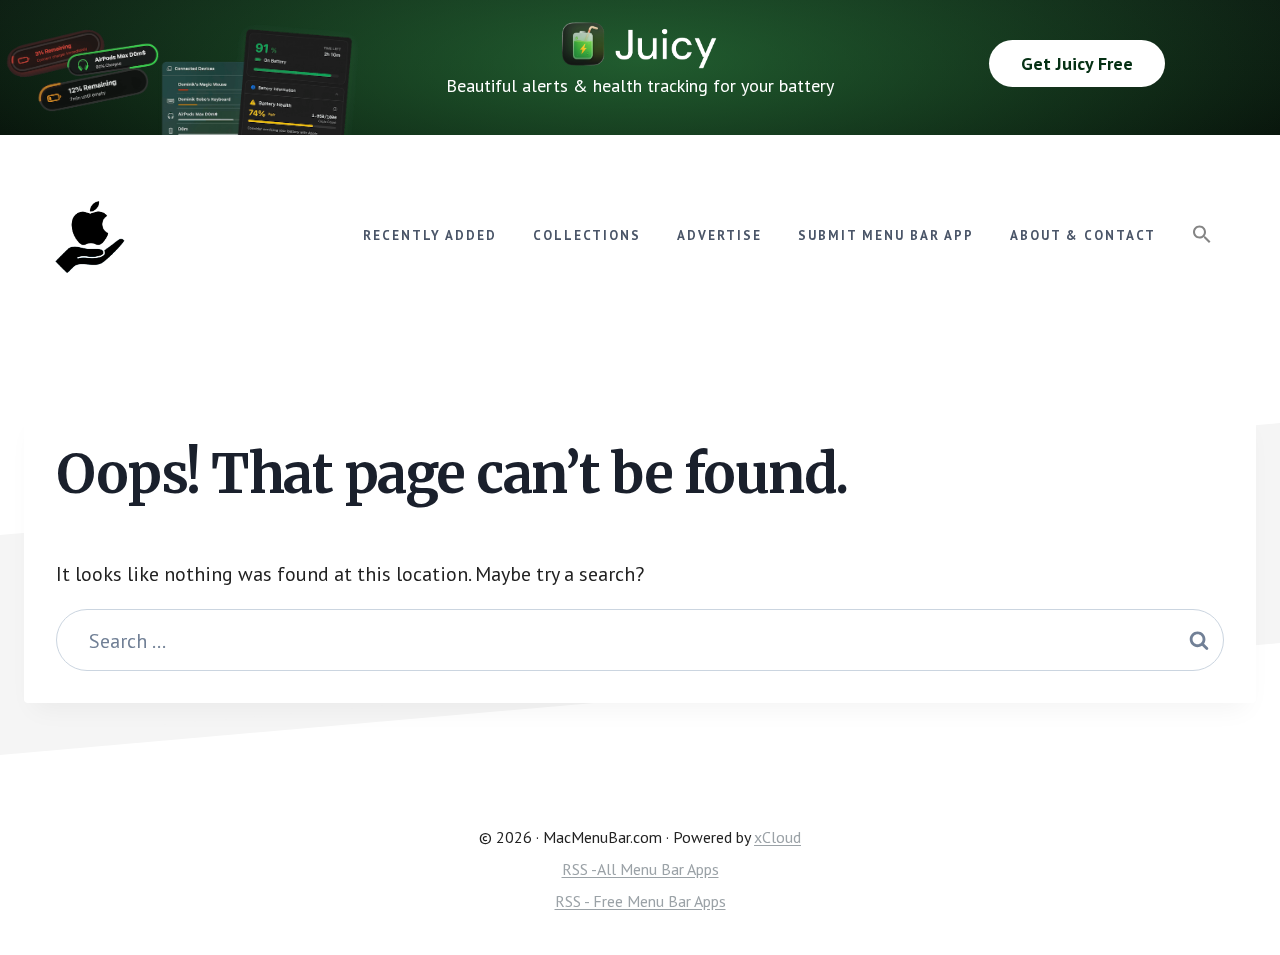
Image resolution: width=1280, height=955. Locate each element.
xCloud (777, 837)
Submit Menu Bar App (886, 235)
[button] (1202, 235)
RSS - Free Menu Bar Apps (640, 901)
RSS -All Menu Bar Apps (640, 869)
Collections (587, 235)
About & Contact (1083, 235)
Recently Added (430, 235)
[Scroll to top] (1226, 871)
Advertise (719, 235)
